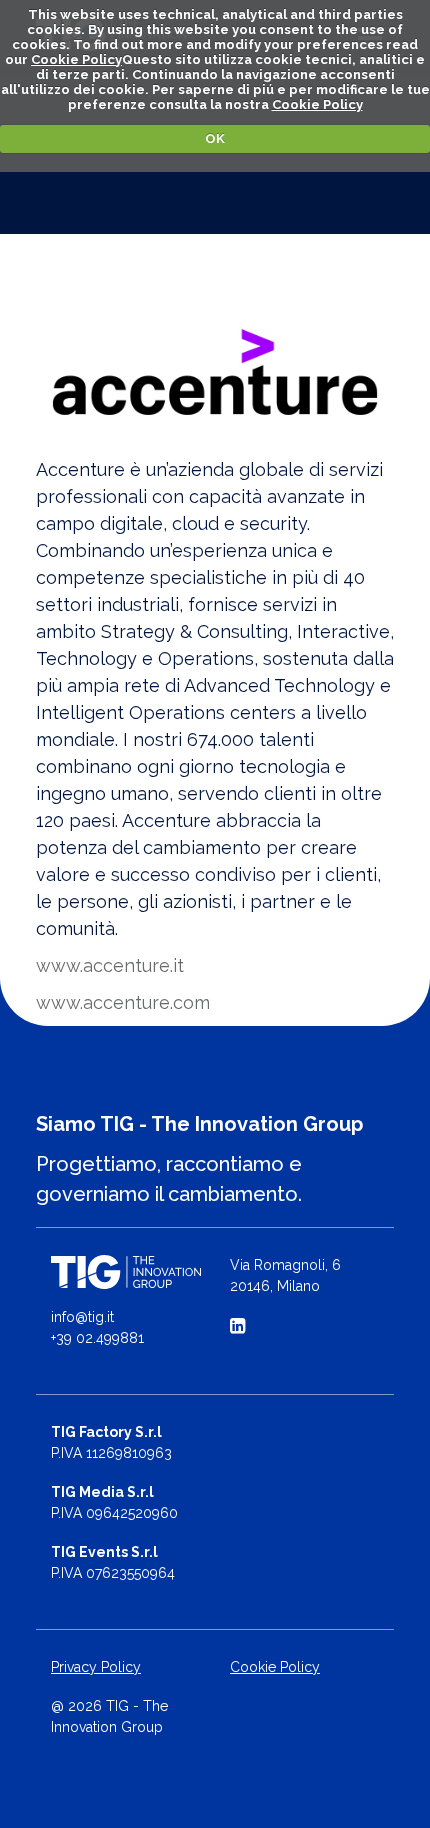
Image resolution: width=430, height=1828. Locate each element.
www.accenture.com (123, 1002)
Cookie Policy (76, 59)
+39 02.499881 (97, 1338)
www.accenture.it (110, 965)
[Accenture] (215, 372)
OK (215, 138)
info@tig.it (82, 1317)
